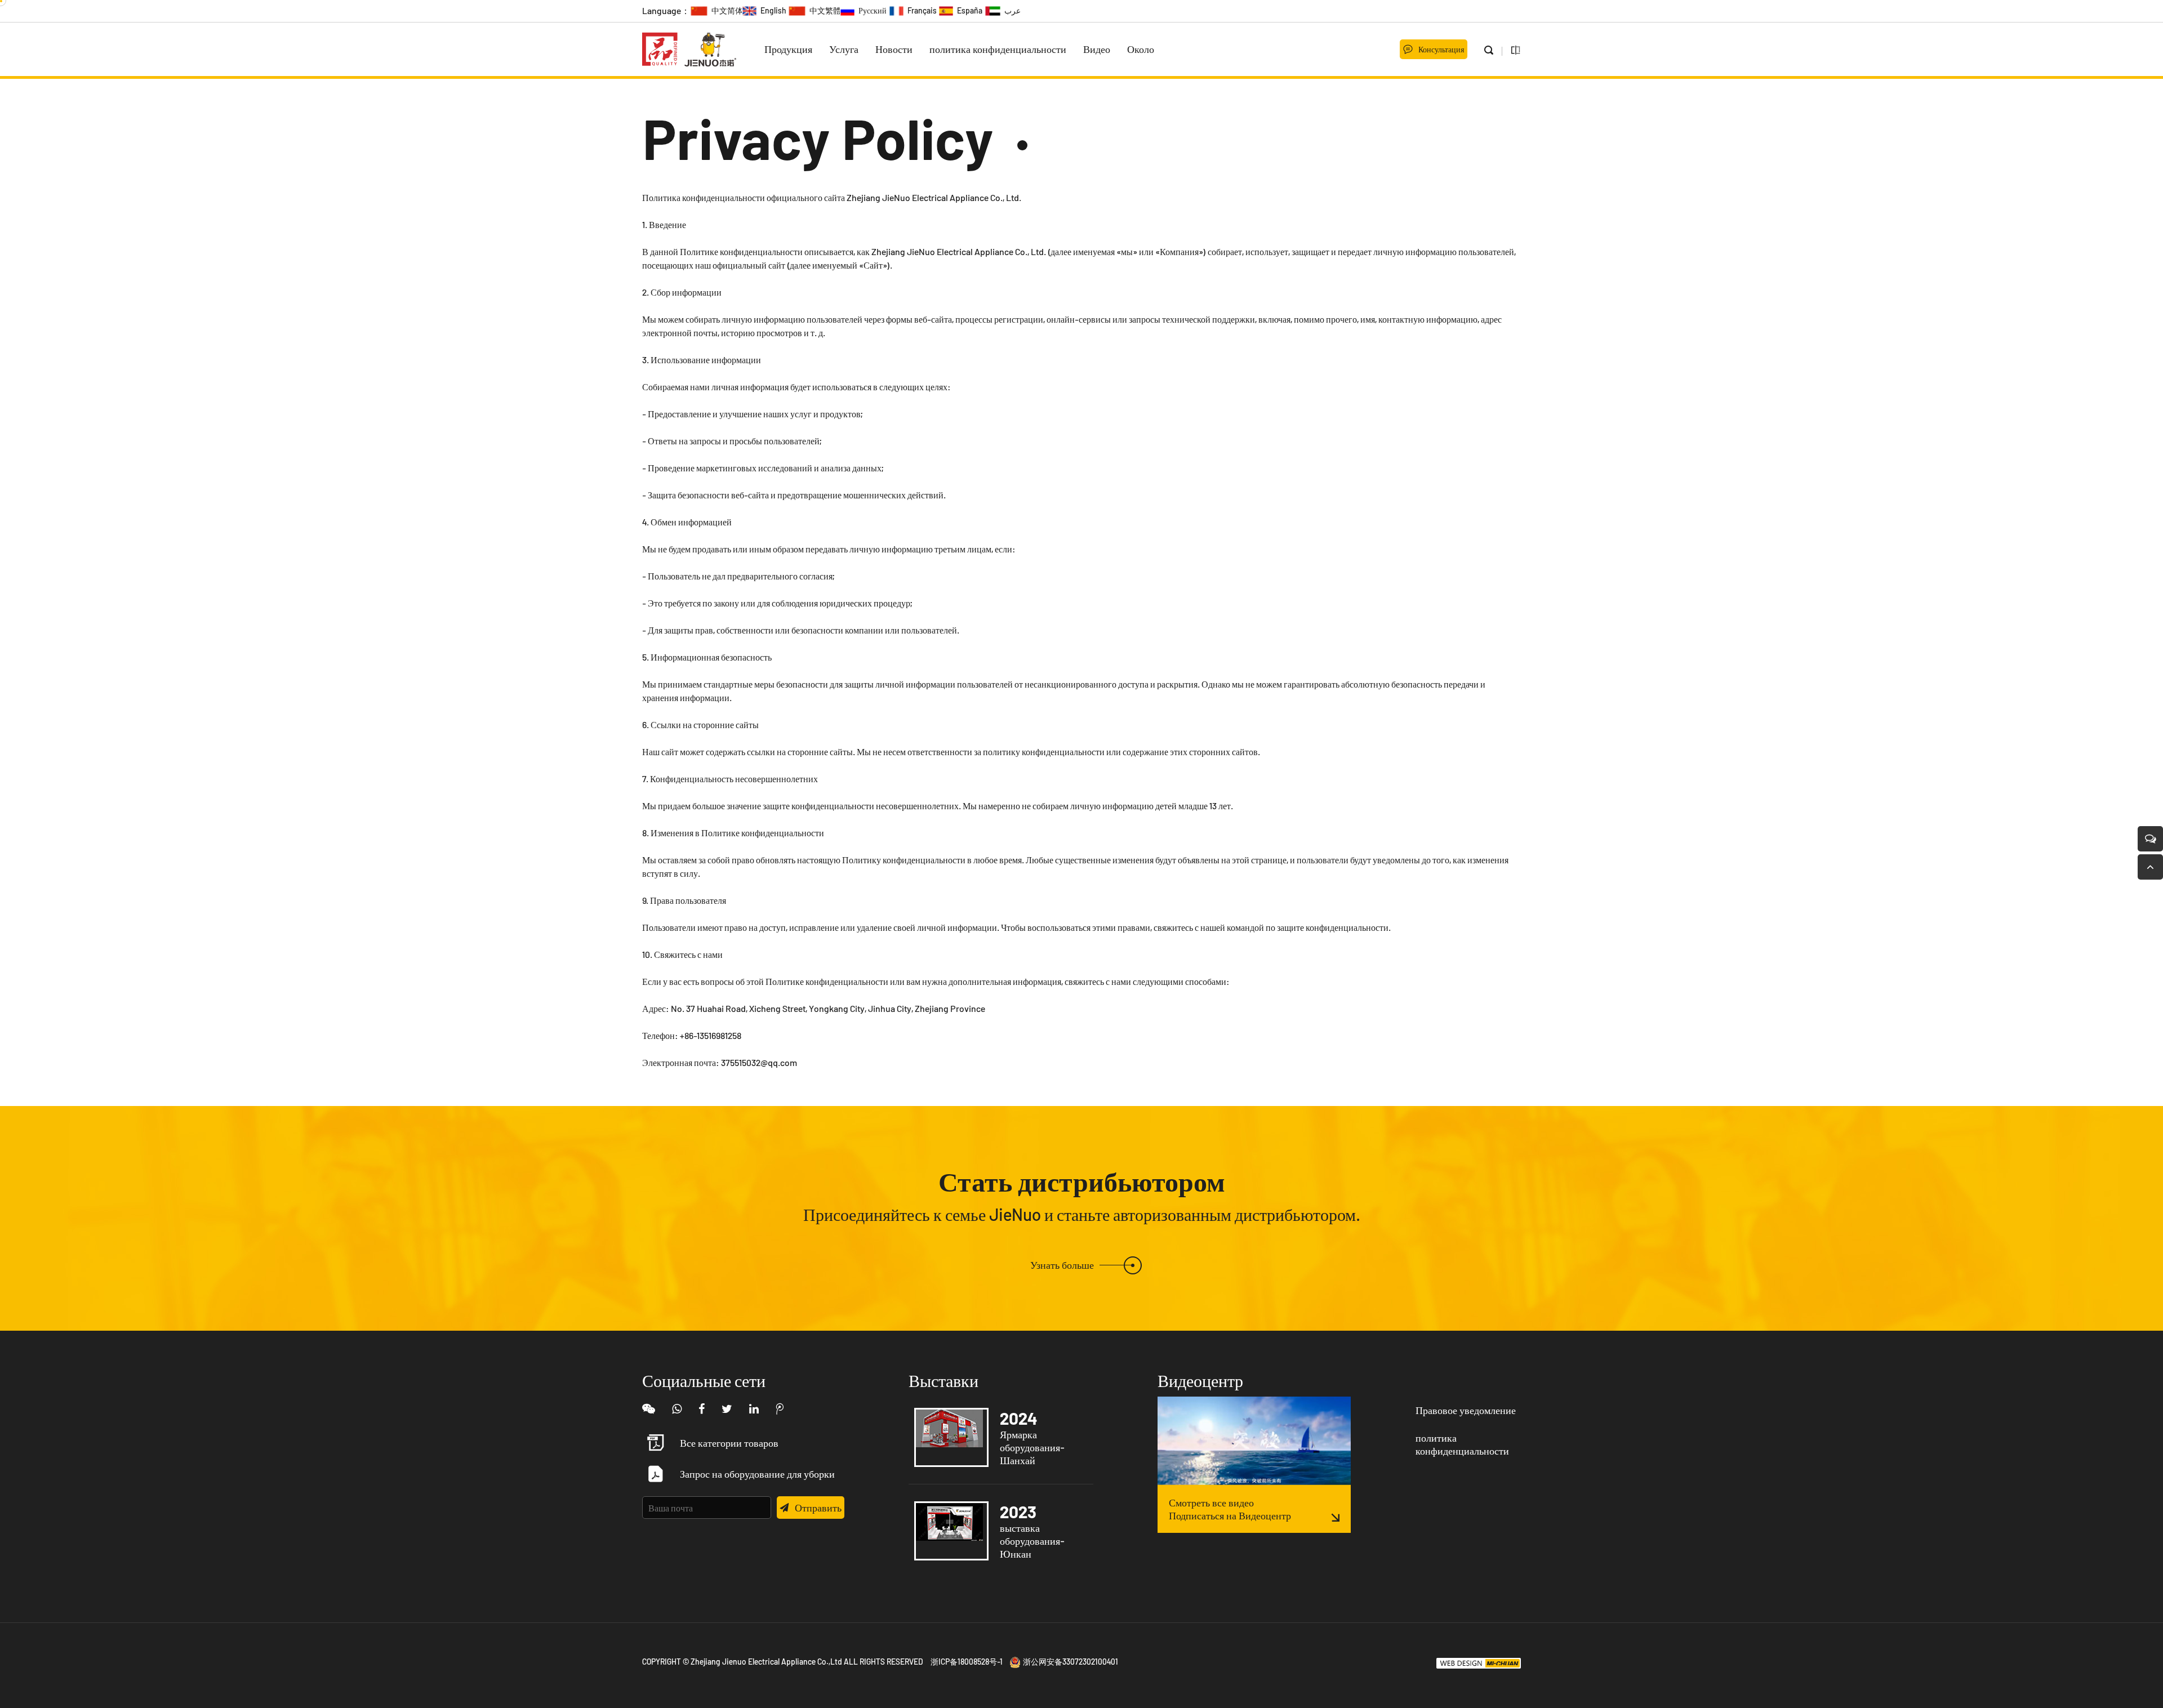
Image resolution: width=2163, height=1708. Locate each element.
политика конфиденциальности (998, 49)
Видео (1097, 49)
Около (1141, 49)
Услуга (844, 49)
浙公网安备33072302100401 (1071, 1662)
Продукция (788, 49)
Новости (894, 49)
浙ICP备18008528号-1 (967, 1662)
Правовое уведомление (1466, 1410)
